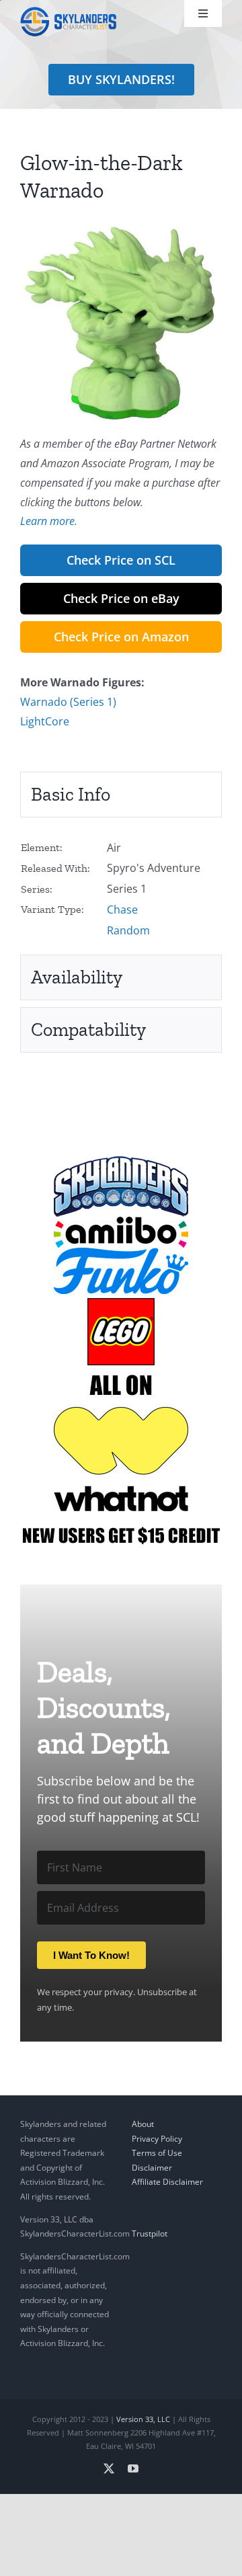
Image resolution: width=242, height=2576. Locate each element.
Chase (122, 910)
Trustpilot (150, 2233)
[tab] (121, 795)
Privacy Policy (157, 2138)
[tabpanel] (121, 889)
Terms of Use (157, 2153)
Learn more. (49, 521)
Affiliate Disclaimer (167, 2182)
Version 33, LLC (143, 2419)
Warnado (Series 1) (68, 702)
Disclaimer (152, 2168)
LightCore (45, 721)
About (143, 2124)
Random (128, 930)
